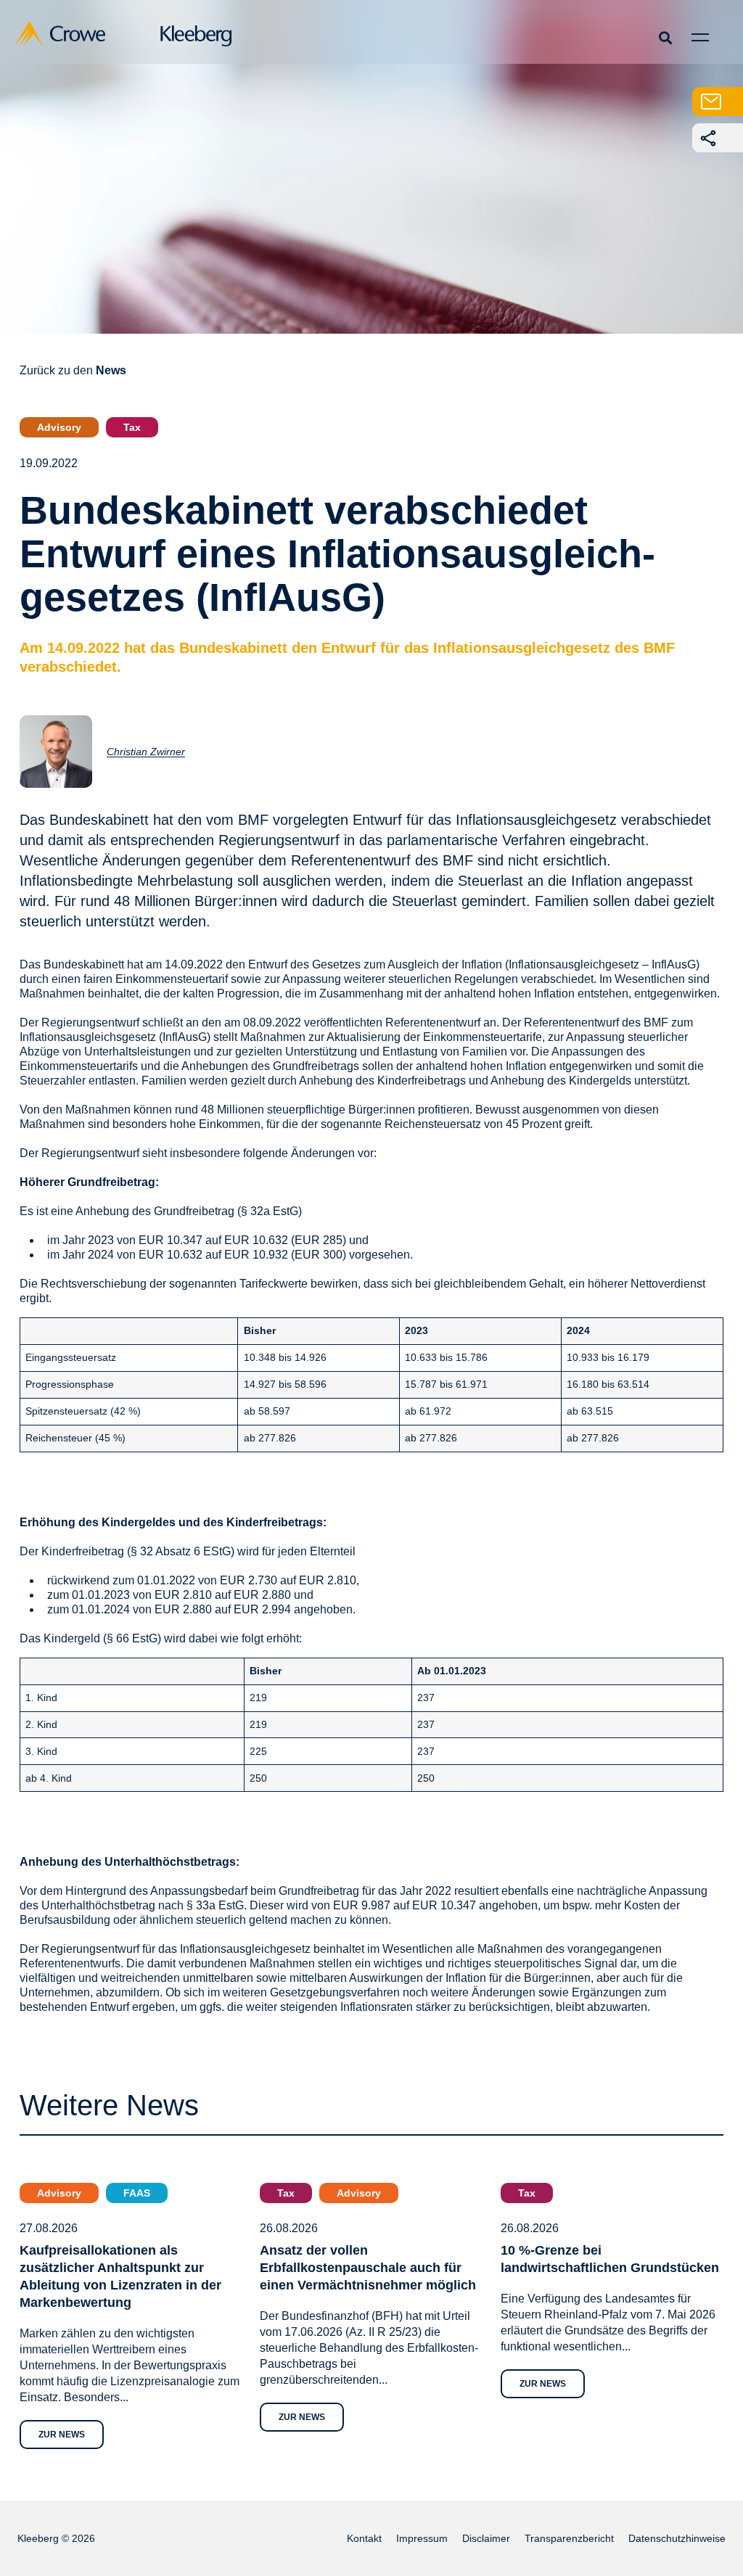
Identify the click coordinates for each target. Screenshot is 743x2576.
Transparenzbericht (569, 2538)
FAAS (137, 2193)
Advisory (59, 427)
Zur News (62, 2435)
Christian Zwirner (146, 752)
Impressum (422, 2538)
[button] (665, 37)
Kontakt (364, 2538)
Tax (132, 427)
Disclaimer (486, 2538)
